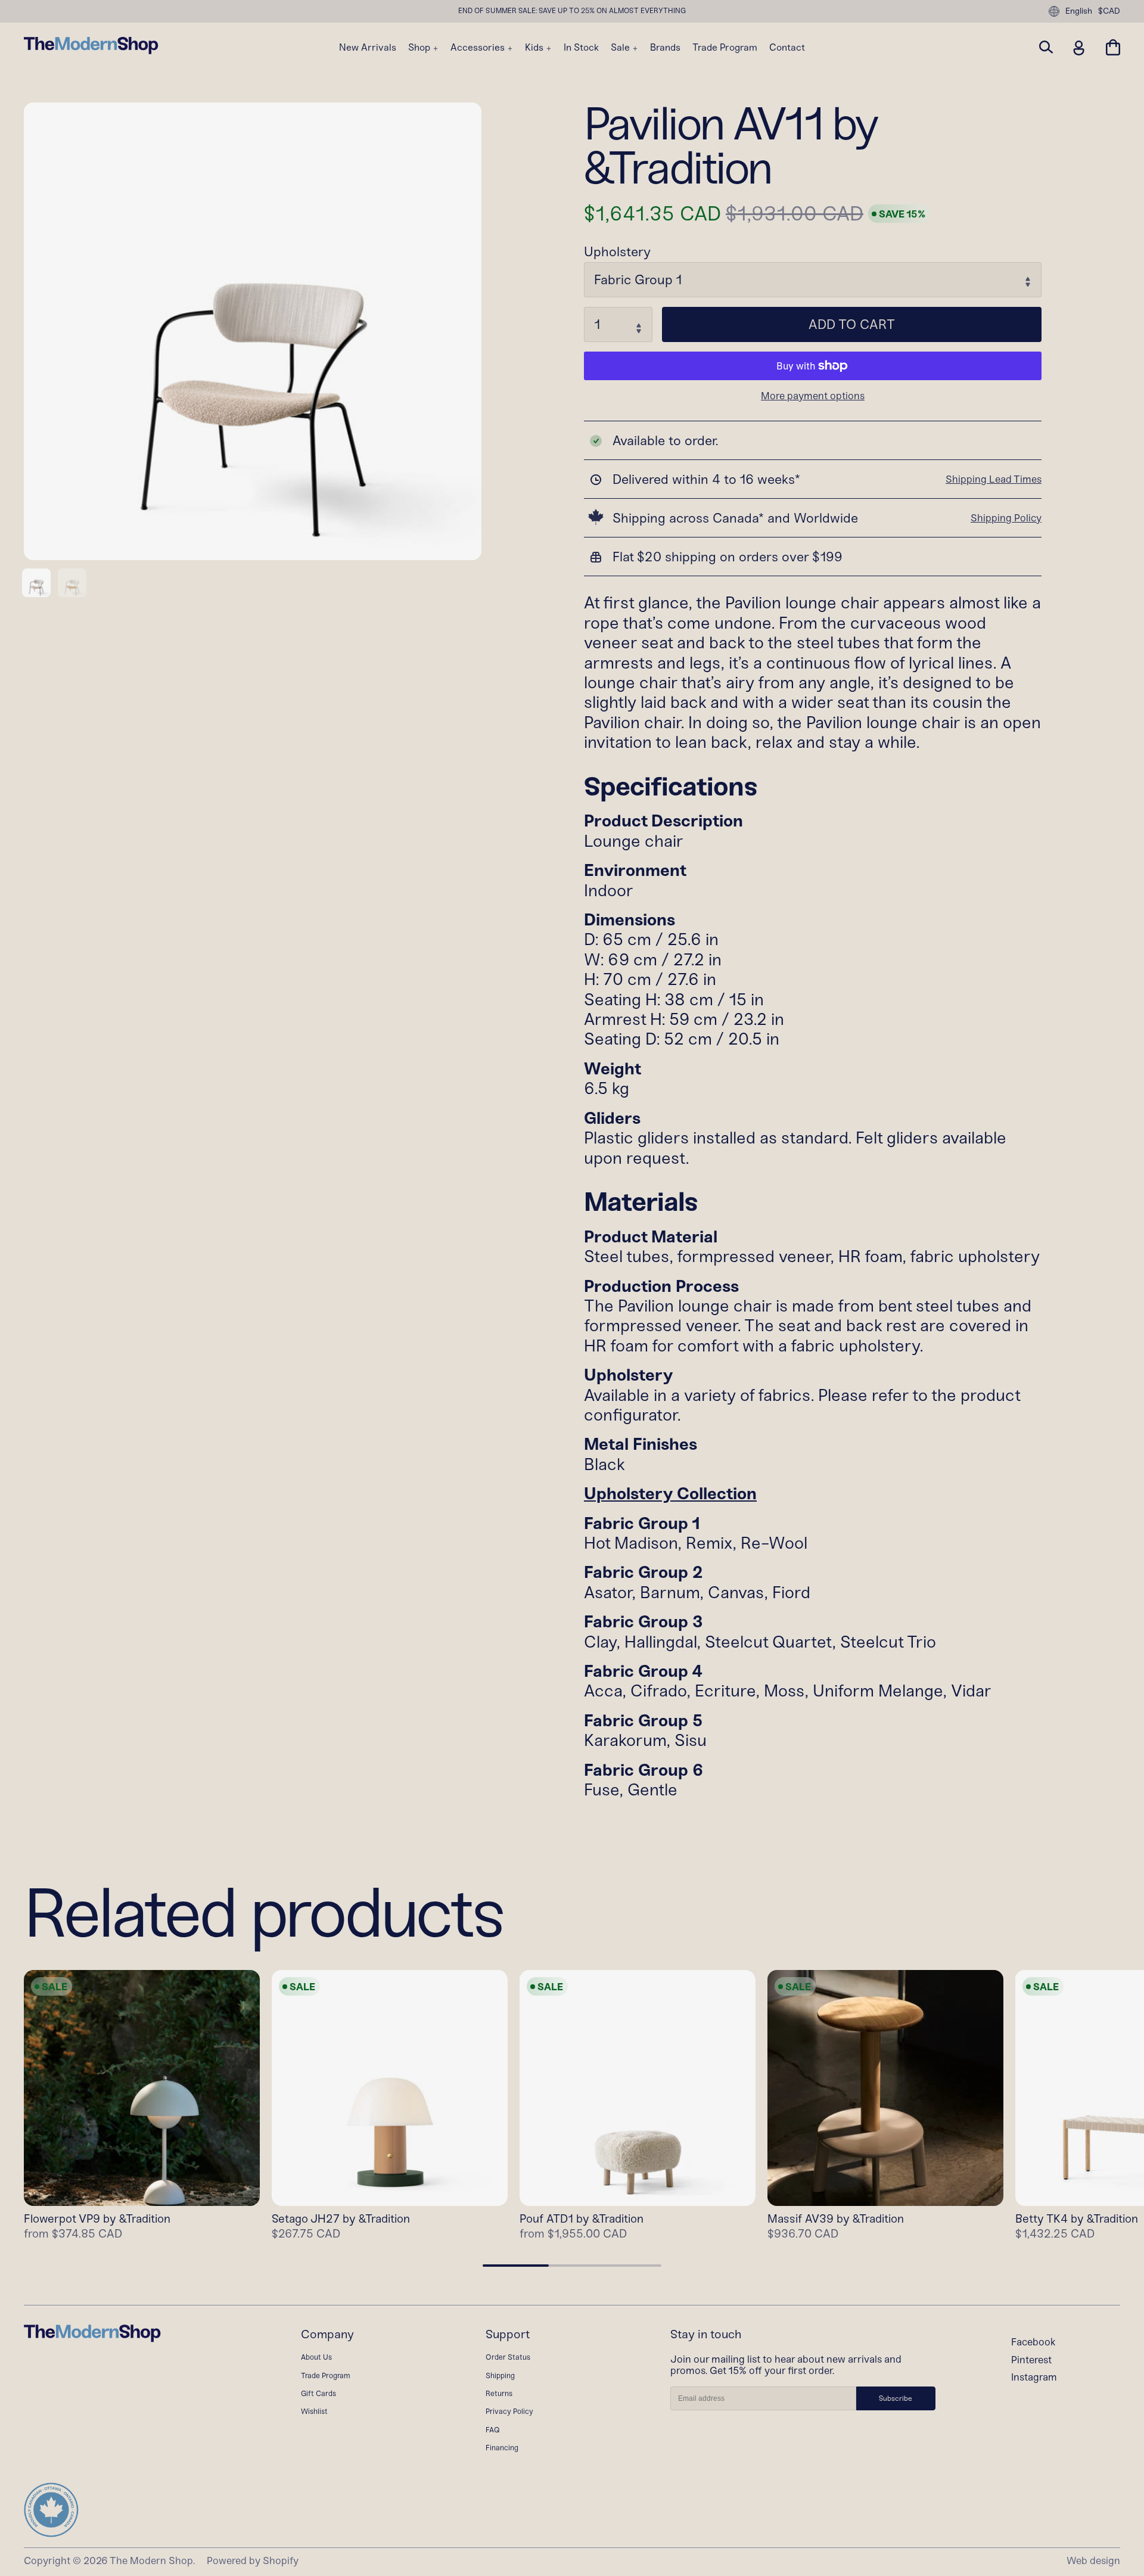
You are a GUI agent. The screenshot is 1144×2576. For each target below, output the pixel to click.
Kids (535, 48)
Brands (665, 48)
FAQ (493, 2430)
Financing (502, 2448)
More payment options (813, 396)
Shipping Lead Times (994, 479)
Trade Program (725, 48)
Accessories (479, 48)
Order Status (508, 2357)
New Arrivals (368, 48)
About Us (316, 2357)
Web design (1093, 2561)
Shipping (500, 2375)
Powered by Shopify (253, 2561)
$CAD (1109, 11)
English (1079, 11)
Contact (787, 48)
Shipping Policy (1006, 518)
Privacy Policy (509, 2411)
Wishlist (314, 2411)
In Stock (581, 48)
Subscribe (896, 2398)
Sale (621, 48)
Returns (499, 2393)
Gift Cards (318, 2393)
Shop (420, 48)
